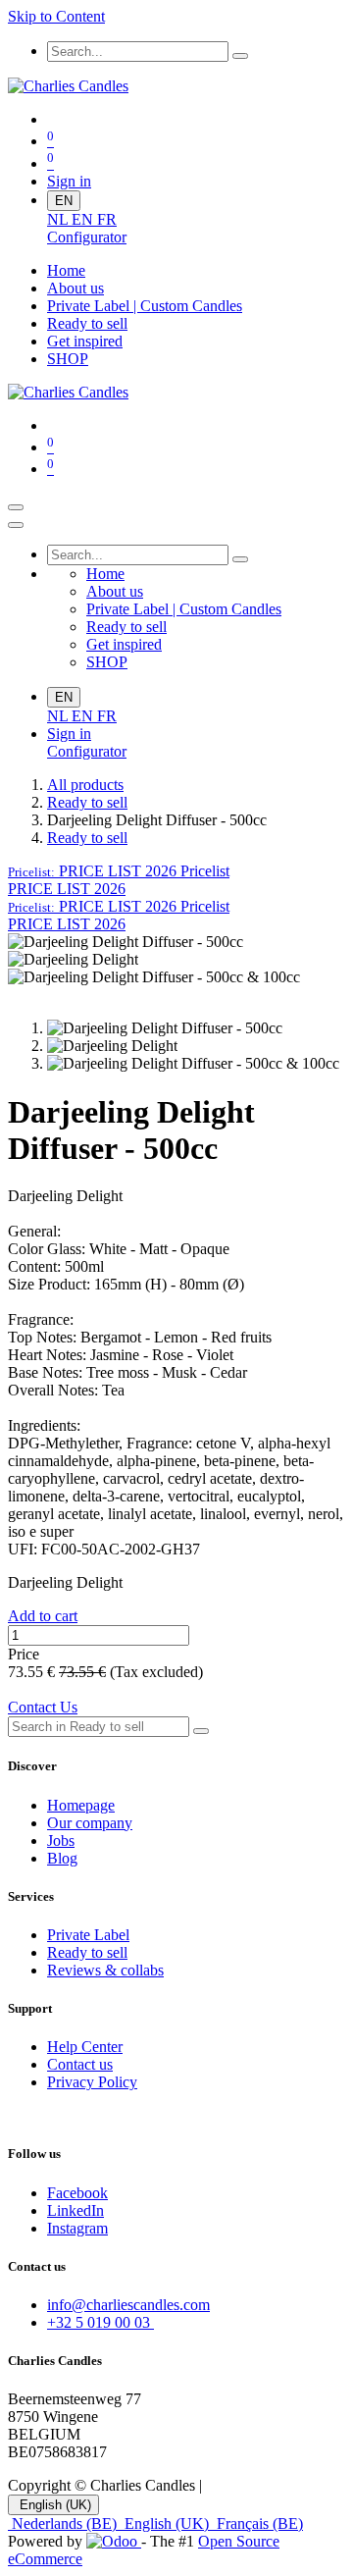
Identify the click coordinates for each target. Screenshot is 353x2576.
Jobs (61, 1840)
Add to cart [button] (43, 1616)
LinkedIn (76, 2210)
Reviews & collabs (105, 1970)
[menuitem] (59, 219)
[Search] (240, 56)
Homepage (81, 1805)
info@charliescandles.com (128, 2305)
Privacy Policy (92, 2082)
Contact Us (43, 1707)
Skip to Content (56, 16)
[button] (119, 871)
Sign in (69, 181)
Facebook (77, 2193)
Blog (62, 1858)
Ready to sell (87, 802)
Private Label (88, 1935)
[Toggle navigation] (16, 507)
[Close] (16, 525)
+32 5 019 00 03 (101, 2322)
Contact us (80, 2064)
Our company (90, 1823)
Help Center (85, 2047)
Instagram (77, 2228)
